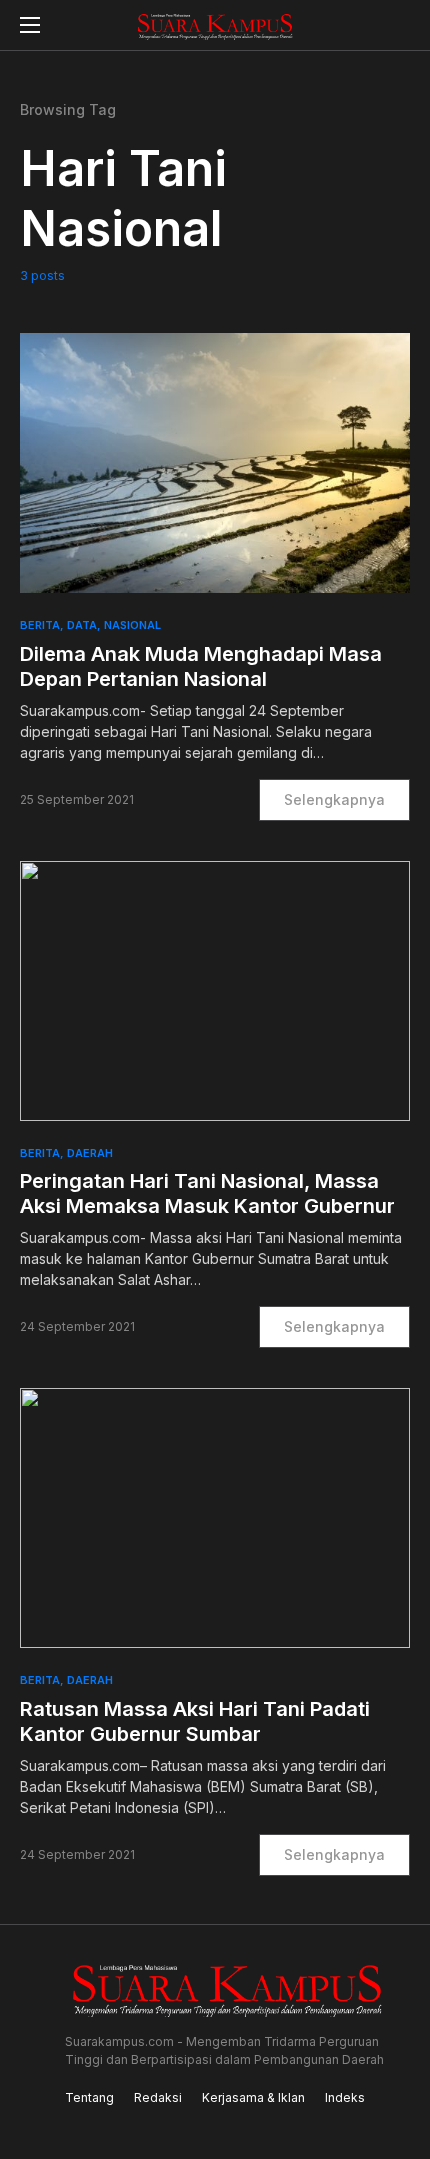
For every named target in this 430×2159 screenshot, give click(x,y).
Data (82, 625)
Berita (40, 625)
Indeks (345, 2097)
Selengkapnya (334, 799)
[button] (30, 25)
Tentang (89, 2097)
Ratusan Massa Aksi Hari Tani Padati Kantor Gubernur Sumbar (195, 1721)
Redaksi (158, 2097)
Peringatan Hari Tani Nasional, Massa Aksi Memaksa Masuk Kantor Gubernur (207, 1193)
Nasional (132, 625)
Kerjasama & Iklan (253, 2097)
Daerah (90, 1153)
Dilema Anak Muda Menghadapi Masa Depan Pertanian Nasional (201, 666)
